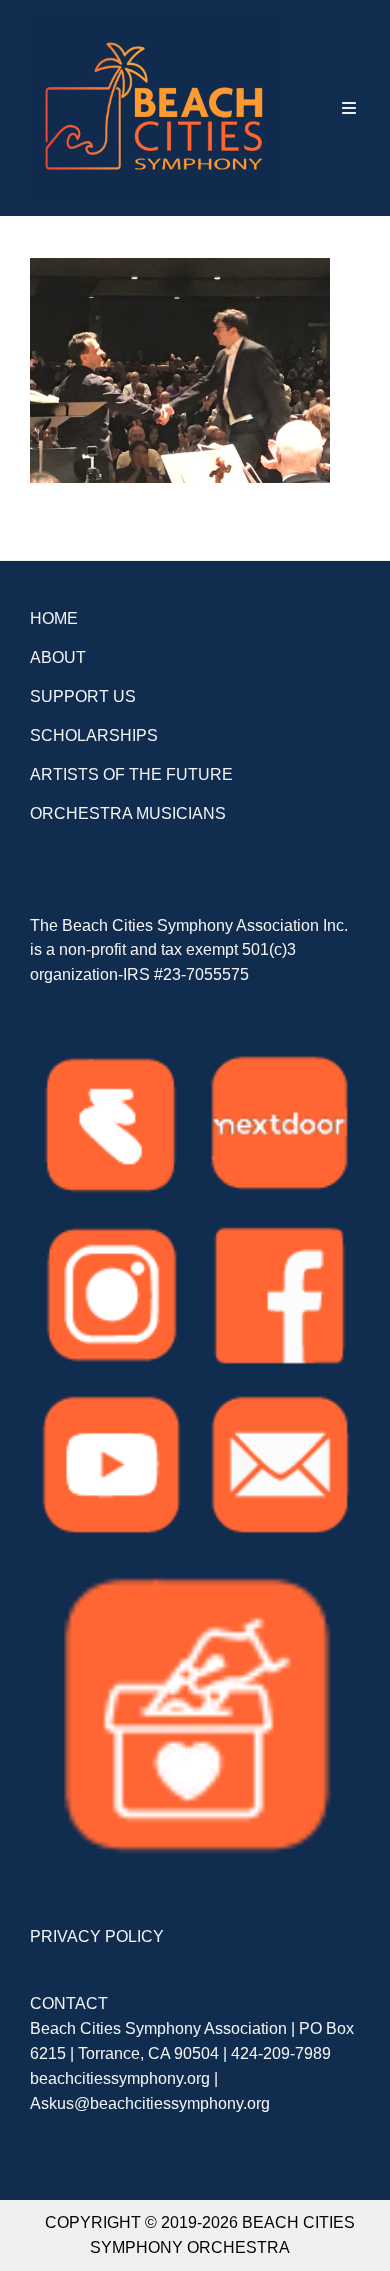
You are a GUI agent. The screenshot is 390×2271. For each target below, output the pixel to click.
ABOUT (58, 657)
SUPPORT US (83, 696)
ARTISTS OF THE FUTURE (131, 774)
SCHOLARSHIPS (94, 735)
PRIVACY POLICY (97, 1936)
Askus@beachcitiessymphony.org (150, 2103)
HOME (54, 618)
